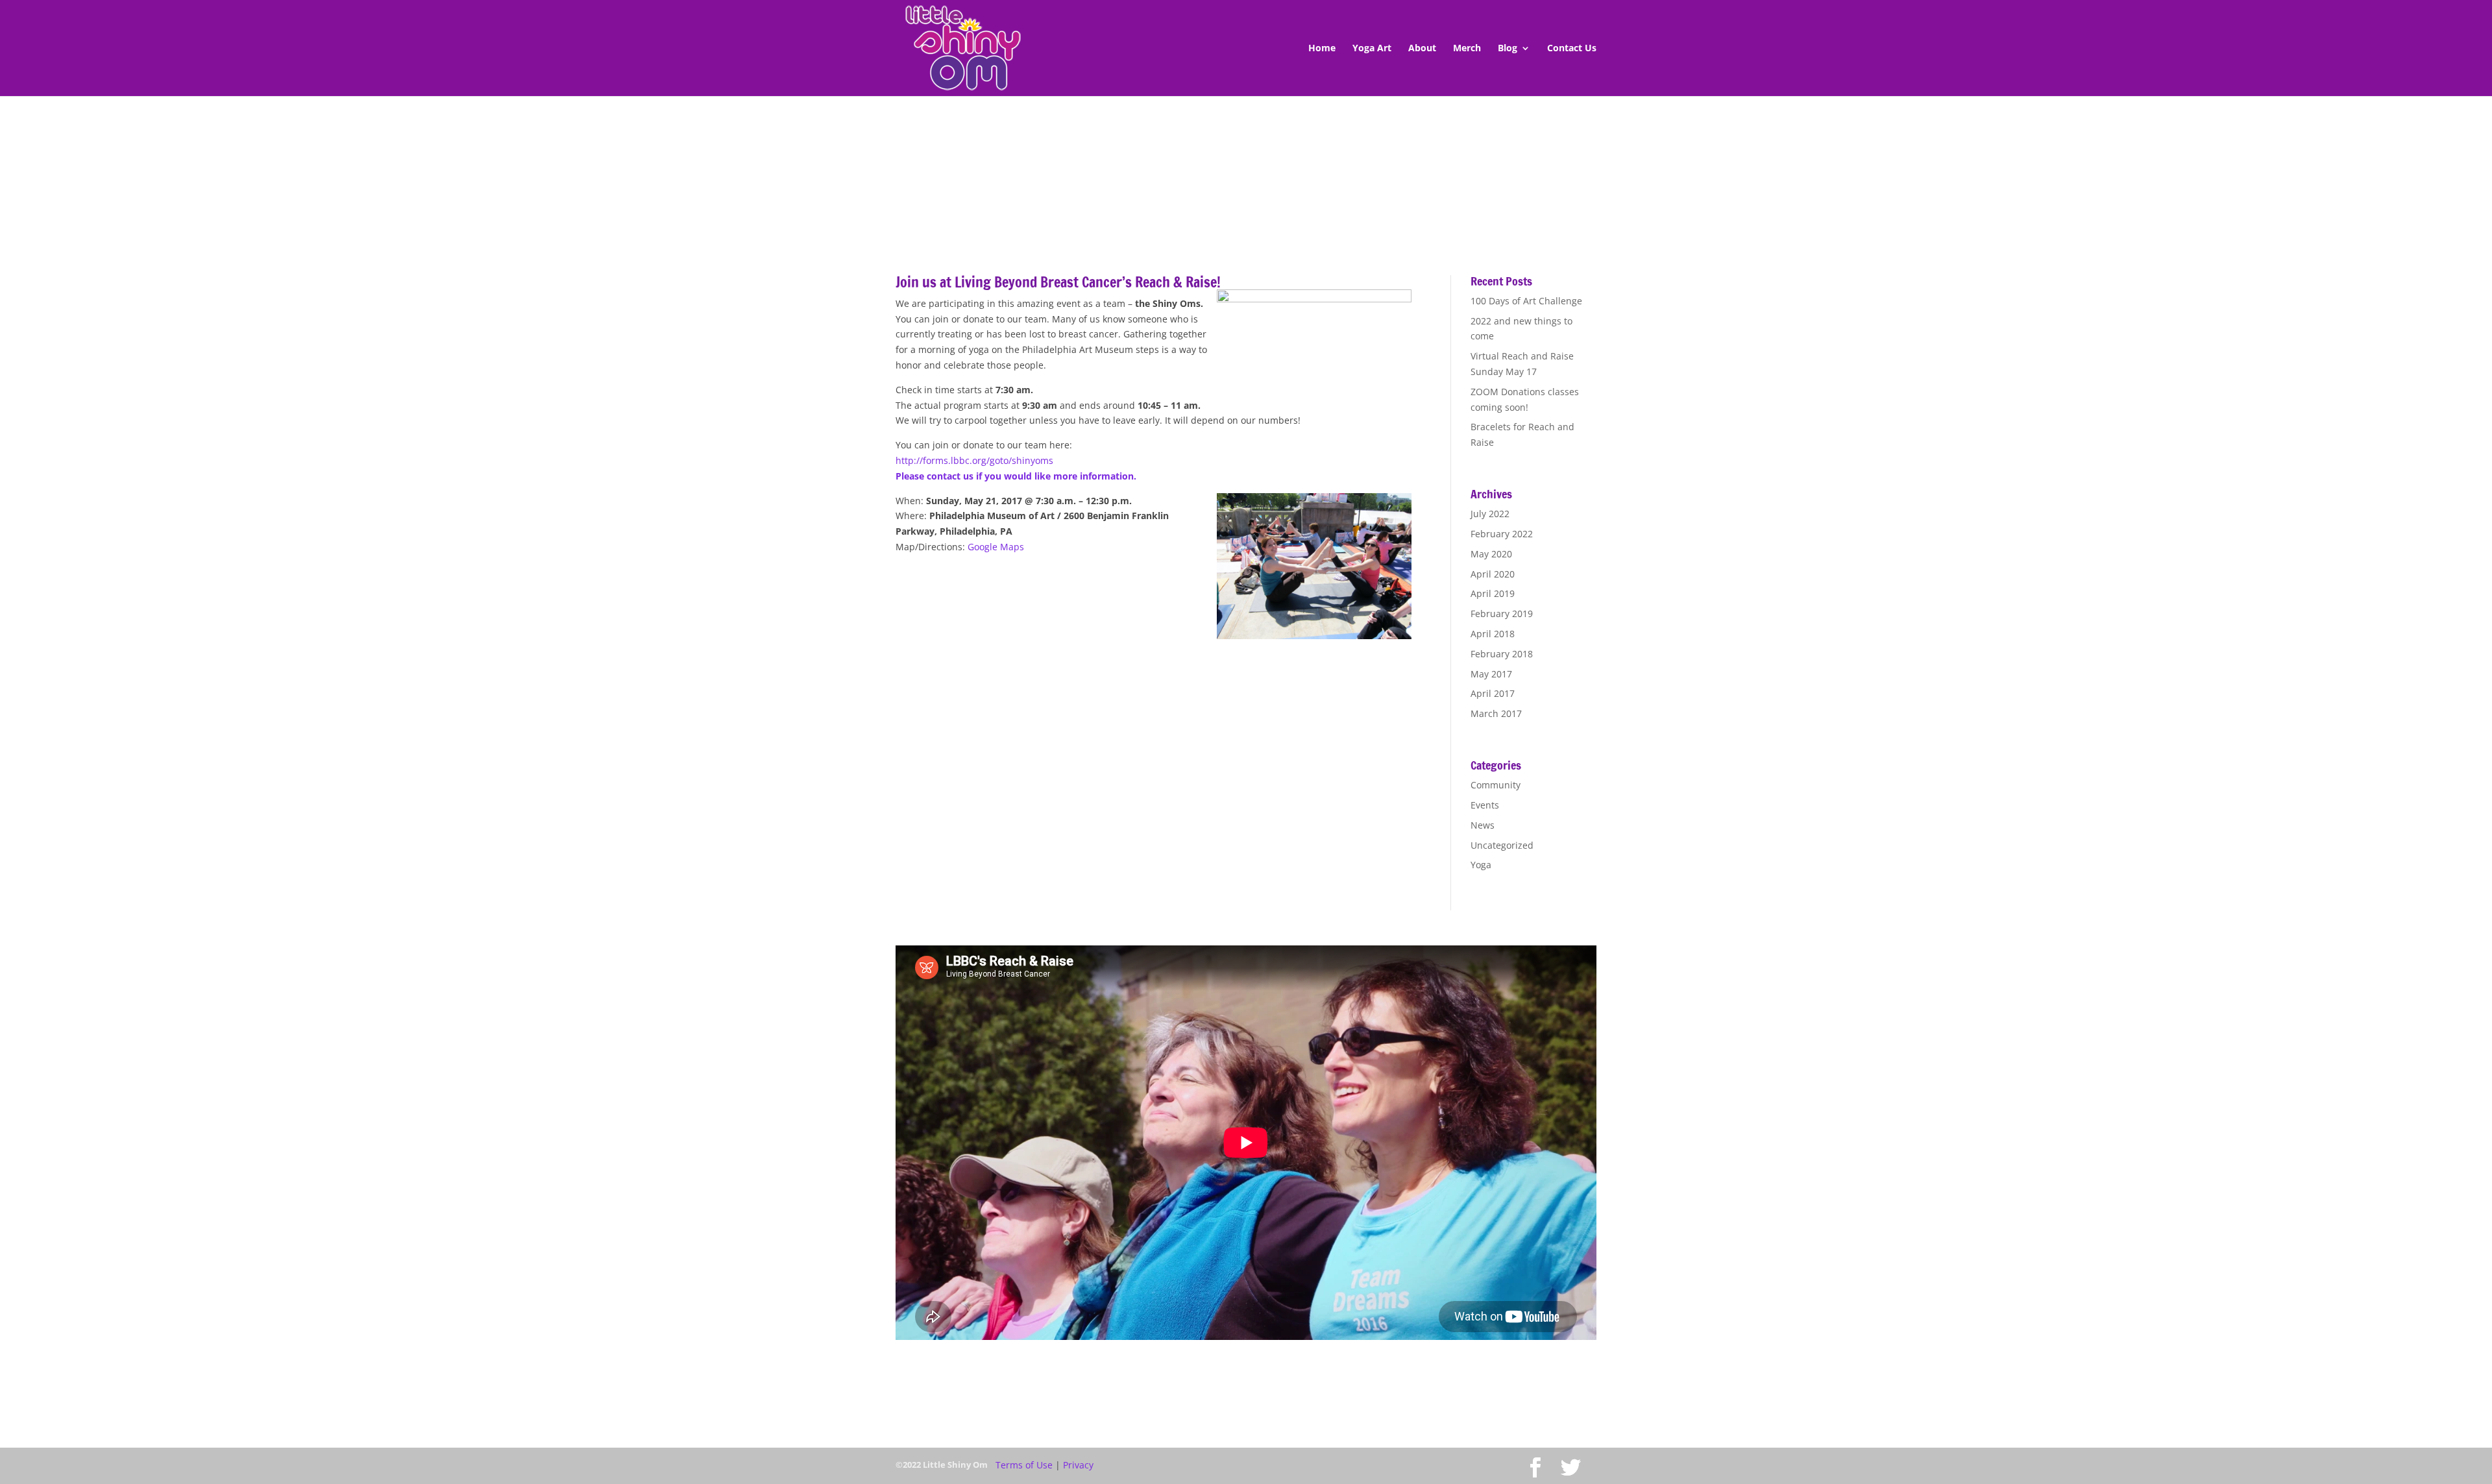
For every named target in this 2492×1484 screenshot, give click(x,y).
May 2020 (1491, 554)
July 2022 (1490, 514)
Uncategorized (1502, 845)
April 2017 (1493, 693)
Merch (1467, 49)
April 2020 (1493, 574)
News (1483, 825)
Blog (1508, 49)
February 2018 (1502, 654)
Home (1322, 49)
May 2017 (1491, 674)
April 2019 (1493, 593)
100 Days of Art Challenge (1526, 301)
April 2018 (1493, 634)
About (1422, 49)
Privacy (1078, 1465)
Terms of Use (1024, 1465)
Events (1485, 805)
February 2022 (1502, 534)
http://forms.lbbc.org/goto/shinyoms (974, 460)
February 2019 (1502, 614)
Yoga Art (1372, 49)
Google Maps (996, 547)
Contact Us (1572, 49)
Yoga (1481, 865)
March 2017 (1496, 713)
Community (1496, 785)
